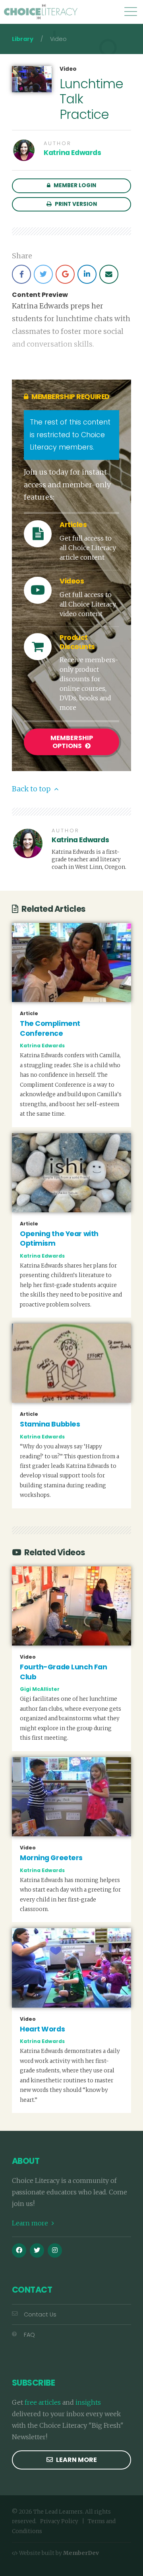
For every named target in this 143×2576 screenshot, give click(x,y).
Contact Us (40, 2314)
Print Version (75, 204)
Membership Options (72, 742)
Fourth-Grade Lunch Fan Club (63, 1672)
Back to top (32, 789)
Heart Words (42, 2029)
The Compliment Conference (50, 1028)
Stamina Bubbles (50, 1424)
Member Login (74, 185)
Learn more (31, 2223)
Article (29, 1014)
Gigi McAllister (40, 1689)
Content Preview (40, 295)
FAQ (29, 2335)
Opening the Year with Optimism (59, 1239)
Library (23, 39)
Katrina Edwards (72, 153)
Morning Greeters (51, 1858)
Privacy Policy (59, 2521)
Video (68, 69)
